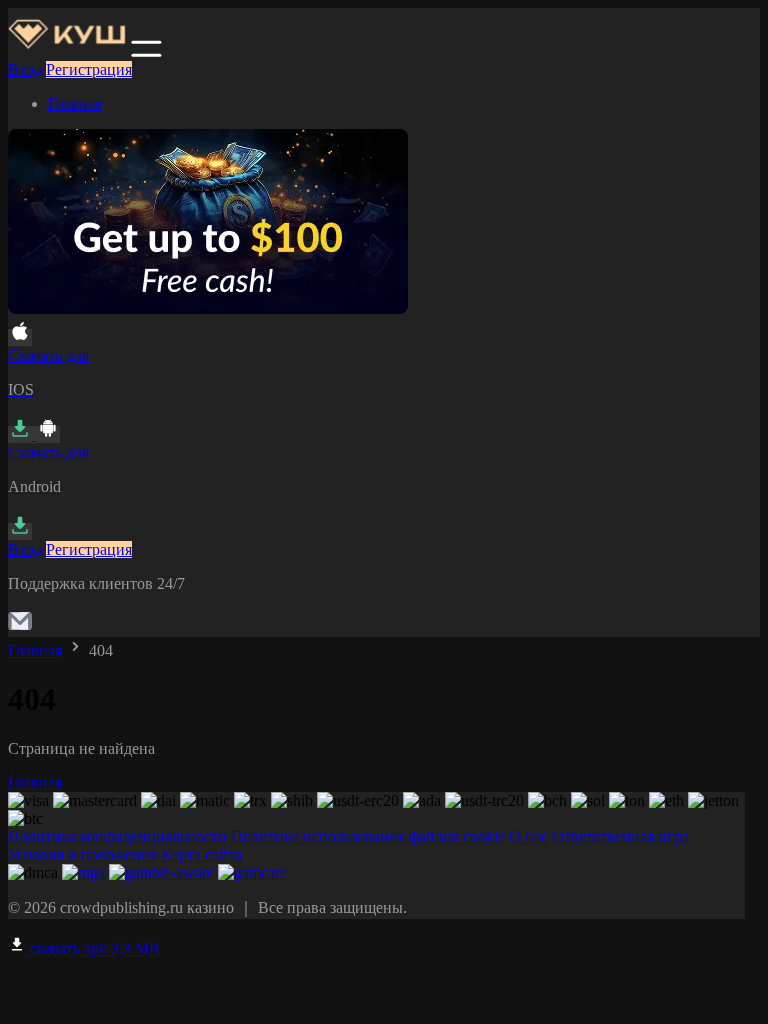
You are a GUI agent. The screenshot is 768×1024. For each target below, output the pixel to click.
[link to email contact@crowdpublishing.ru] (20, 627)
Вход (25, 69)
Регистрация (89, 69)
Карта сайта (201, 854)
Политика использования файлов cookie (368, 836)
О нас (528, 836)
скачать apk (93, 948)
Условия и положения (82, 854)
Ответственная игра (620, 836)
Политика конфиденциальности (117, 836)
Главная (75, 103)
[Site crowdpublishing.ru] (67, 51)
